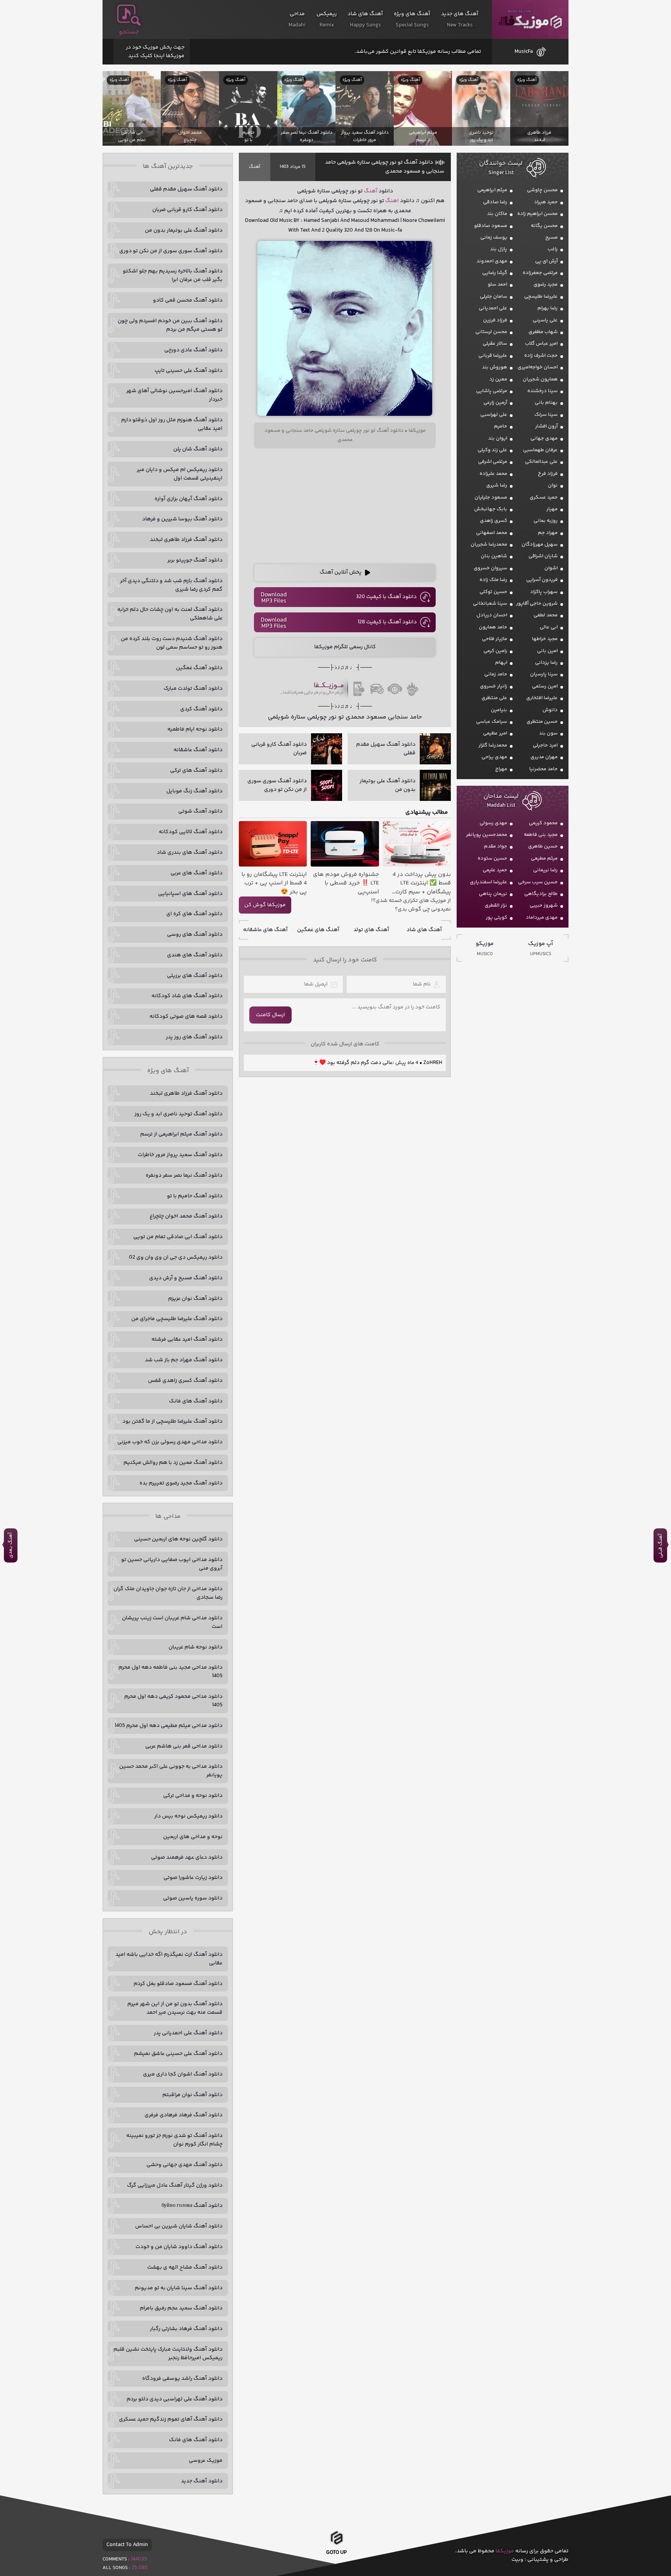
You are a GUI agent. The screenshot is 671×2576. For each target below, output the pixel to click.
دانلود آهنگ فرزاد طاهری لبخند (186, 540)
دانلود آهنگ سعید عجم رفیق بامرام (181, 2308)
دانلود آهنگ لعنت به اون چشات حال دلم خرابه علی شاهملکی (170, 614)
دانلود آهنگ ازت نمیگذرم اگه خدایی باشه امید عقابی (169, 1959)
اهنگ (392, 201)
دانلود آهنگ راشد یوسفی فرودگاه (182, 2379)
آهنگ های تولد (371, 930)
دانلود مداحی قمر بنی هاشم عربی (184, 1746)
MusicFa (524, 52)
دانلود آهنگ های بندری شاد (190, 853)
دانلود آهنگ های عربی (196, 873)
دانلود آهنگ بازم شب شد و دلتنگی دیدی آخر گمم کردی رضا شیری (171, 585)
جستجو (129, 32)
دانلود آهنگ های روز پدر (194, 1037)
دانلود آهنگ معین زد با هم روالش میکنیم (173, 1463)
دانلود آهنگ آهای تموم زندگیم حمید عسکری (171, 2419)
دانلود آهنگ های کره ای (194, 914)
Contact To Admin (127, 2545)
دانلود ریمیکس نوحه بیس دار (188, 1816)
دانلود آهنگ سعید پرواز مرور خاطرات (180, 1155)
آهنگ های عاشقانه (265, 930)
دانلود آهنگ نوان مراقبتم (192, 2095)
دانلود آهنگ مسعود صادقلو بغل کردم (178, 1984)
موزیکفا (530, 20)
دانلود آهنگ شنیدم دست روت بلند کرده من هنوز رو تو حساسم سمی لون (172, 643)
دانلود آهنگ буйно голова (192, 2206)
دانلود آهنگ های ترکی (196, 771)
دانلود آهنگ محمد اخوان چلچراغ (186, 1216)
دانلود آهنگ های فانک (196, 1401)
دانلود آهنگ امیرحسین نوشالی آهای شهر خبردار (174, 395)
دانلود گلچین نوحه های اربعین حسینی (178, 1539)
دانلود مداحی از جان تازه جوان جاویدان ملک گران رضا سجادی (168, 1593)
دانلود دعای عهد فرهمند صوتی (187, 1857)
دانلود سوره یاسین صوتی (193, 1898)
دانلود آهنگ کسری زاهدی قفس (185, 1381)
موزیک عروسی (206, 2461)
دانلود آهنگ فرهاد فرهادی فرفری (183, 2115)
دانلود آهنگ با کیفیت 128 (387, 622)
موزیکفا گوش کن (265, 905)
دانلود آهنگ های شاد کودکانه (187, 996)
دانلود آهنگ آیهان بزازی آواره (189, 499)
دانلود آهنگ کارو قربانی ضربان (187, 210)
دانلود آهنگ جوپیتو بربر (195, 560)
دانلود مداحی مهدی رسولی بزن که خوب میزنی (170, 1442)
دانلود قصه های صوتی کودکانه (186, 1017)
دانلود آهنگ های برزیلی (195, 976)
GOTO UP (336, 2553)
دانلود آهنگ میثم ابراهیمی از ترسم (181, 1134)
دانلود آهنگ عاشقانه (198, 750)
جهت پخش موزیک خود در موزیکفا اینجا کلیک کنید (155, 52)
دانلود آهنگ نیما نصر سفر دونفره (184, 1176)
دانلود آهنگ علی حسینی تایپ (189, 371)
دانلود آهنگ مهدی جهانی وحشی (184, 2165)
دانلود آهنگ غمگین (199, 668)
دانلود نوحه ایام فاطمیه (195, 729)
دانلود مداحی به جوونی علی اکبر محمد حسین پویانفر (171, 1771)
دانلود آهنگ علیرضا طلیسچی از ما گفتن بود (172, 1421)
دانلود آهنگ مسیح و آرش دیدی (186, 1278)
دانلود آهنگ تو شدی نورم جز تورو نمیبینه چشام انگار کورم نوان (174, 2140)
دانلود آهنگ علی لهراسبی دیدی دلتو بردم (175, 2399)
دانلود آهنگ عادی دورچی (193, 350)
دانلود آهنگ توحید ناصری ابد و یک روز (178, 1114)
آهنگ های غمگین (318, 930)
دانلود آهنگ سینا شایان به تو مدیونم (179, 2288)
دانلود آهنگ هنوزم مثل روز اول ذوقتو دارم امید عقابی (172, 424)
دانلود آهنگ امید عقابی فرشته (187, 1339)
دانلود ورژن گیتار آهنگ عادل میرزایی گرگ (175, 2185)
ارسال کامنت (270, 1015)
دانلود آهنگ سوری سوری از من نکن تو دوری (171, 251)
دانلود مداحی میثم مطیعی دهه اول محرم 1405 (169, 1726)
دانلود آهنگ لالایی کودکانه (191, 832)
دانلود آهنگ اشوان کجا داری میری (183, 2074)
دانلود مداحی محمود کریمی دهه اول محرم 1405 (173, 1701)
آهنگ (255, 167)
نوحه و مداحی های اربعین (193, 1837)
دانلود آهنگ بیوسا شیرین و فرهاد (182, 519)
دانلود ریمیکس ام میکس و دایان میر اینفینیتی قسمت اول (180, 474)
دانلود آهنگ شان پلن (198, 449)
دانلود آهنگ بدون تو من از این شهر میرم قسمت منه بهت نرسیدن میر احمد (175, 2008)
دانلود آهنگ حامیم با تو (195, 1196)
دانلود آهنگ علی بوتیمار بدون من (184, 230)
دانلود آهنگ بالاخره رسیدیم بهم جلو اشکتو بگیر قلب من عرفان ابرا (173, 276)
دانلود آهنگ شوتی (200, 811)
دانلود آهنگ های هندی (195, 955)
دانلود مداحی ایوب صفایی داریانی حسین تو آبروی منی (172, 1564)
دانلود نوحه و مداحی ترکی (193, 1796)
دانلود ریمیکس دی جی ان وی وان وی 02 (176, 1257)
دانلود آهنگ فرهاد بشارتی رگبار (186, 2329)
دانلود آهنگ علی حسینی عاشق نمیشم (178, 2054)
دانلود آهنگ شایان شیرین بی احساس (179, 2226)
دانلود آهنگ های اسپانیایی (190, 894)
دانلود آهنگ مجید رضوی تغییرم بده (181, 1483)
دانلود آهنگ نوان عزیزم (195, 1299)
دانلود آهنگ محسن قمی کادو (188, 300)
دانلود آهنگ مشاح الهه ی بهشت (185, 2267)
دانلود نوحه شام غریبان (196, 1647)
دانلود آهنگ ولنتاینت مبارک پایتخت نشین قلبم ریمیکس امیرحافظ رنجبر (168, 2354)
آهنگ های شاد (424, 930)
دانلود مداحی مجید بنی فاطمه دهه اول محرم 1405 (170, 1672)
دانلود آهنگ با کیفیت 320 (386, 597)
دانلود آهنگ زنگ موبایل (194, 791)
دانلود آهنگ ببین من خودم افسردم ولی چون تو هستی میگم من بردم (170, 325)
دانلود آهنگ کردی (201, 709)
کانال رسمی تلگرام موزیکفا (345, 647)
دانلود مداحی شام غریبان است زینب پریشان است (172, 1622)
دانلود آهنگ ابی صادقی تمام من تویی (178, 1237)
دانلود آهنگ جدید (202, 2481)
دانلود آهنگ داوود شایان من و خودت (179, 2247)
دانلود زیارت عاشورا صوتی (193, 1878)
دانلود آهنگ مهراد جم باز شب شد (184, 1360)
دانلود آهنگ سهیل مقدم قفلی (186, 189)
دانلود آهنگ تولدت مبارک (193, 689)
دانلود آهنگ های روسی (195, 935)
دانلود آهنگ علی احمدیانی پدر (188, 2033)
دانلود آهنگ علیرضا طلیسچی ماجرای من (177, 1319)
